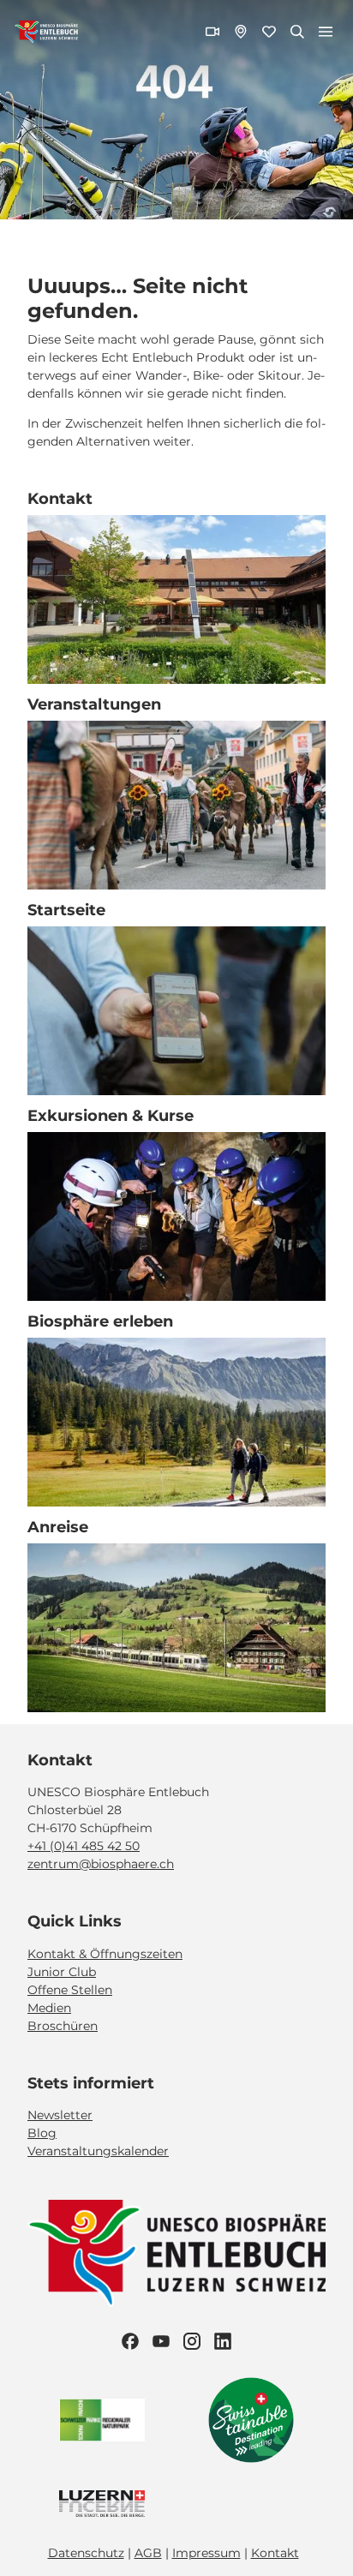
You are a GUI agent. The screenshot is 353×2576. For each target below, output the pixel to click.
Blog (42, 2133)
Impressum (206, 2553)
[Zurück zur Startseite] (46, 32)
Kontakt (275, 2553)
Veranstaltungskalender (98, 2151)
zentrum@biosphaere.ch (101, 1864)
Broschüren (63, 2026)
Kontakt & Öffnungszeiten (105, 1954)
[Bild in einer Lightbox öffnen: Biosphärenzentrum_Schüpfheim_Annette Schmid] (176, 599)
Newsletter (60, 2115)
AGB (148, 2553)
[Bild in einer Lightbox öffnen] (176, 2253)
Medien (49, 2008)
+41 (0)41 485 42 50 (84, 1846)
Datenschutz (86, 2553)
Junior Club (62, 1972)
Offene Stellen (70, 1990)
